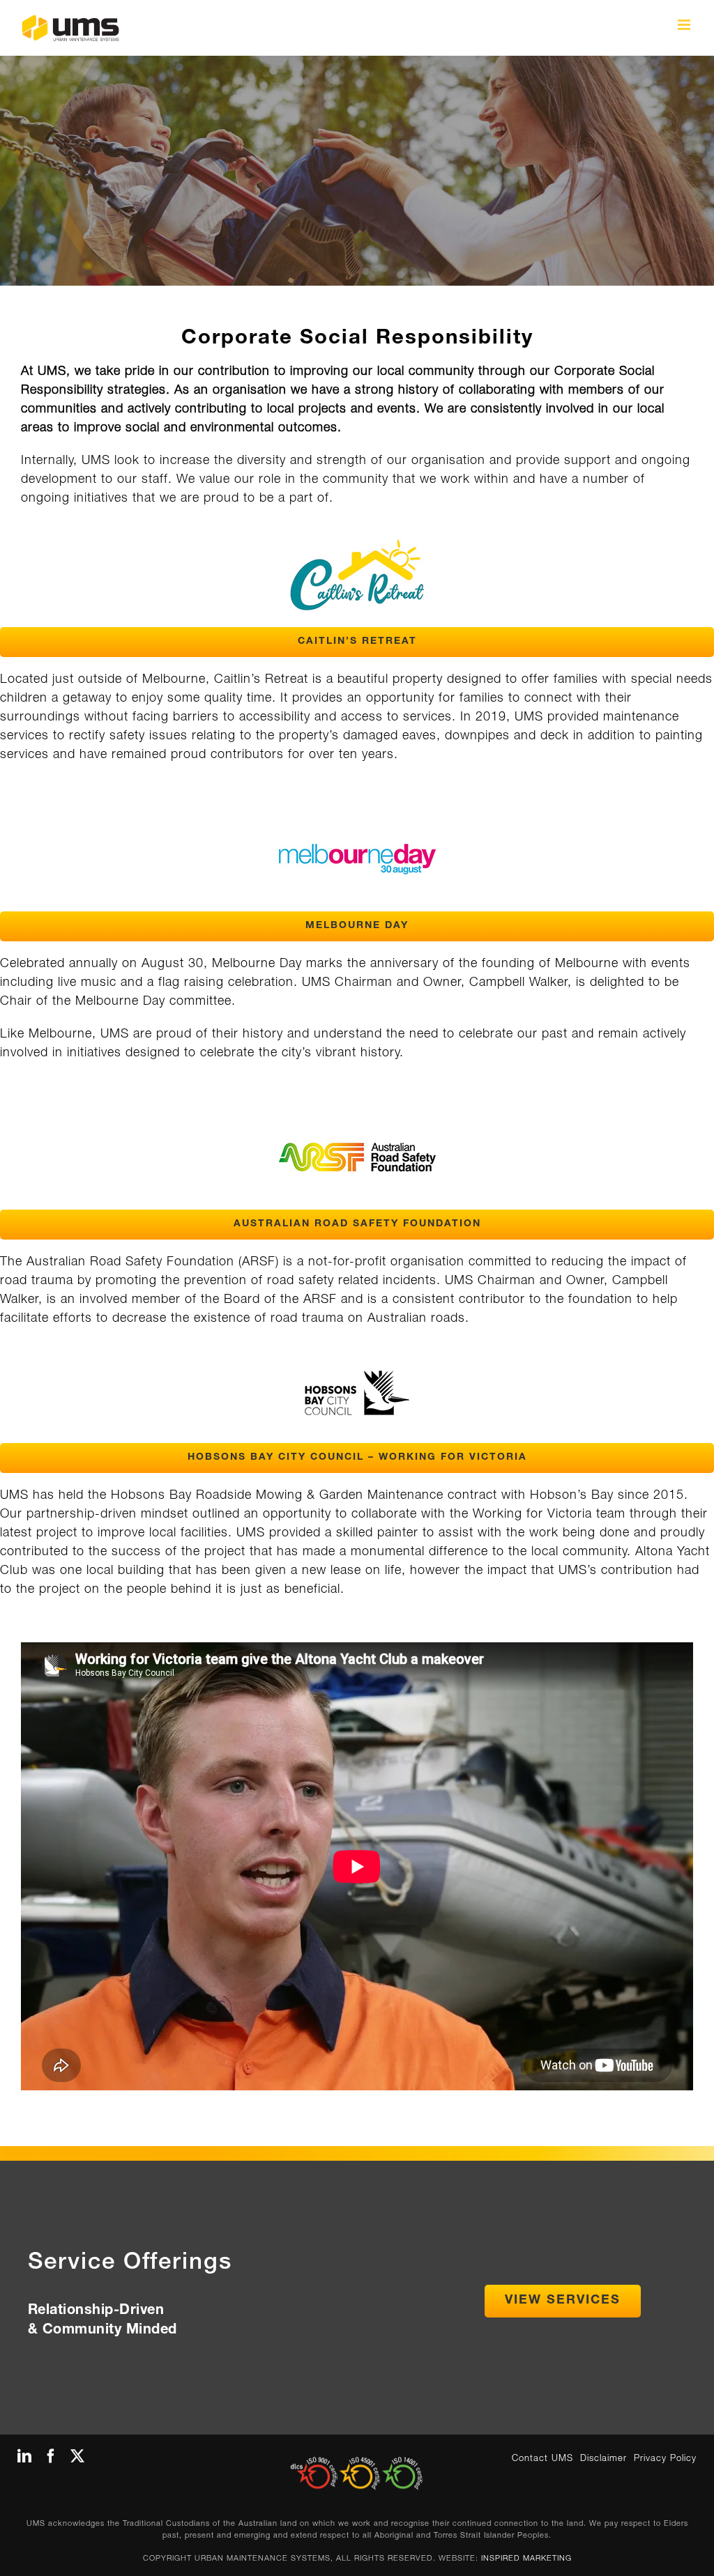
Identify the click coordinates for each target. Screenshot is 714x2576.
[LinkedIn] (25, 2456)
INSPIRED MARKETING (526, 2559)
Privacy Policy (665, 2459)
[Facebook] (51, 2456)
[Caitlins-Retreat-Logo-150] (357, 529)
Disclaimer (603, 2459)
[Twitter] (78, 2456)
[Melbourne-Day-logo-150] (357, 813)
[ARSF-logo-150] (357, 1111)
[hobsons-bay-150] (357, 1377)
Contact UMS (542, 2459)
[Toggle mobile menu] (685, 25)
